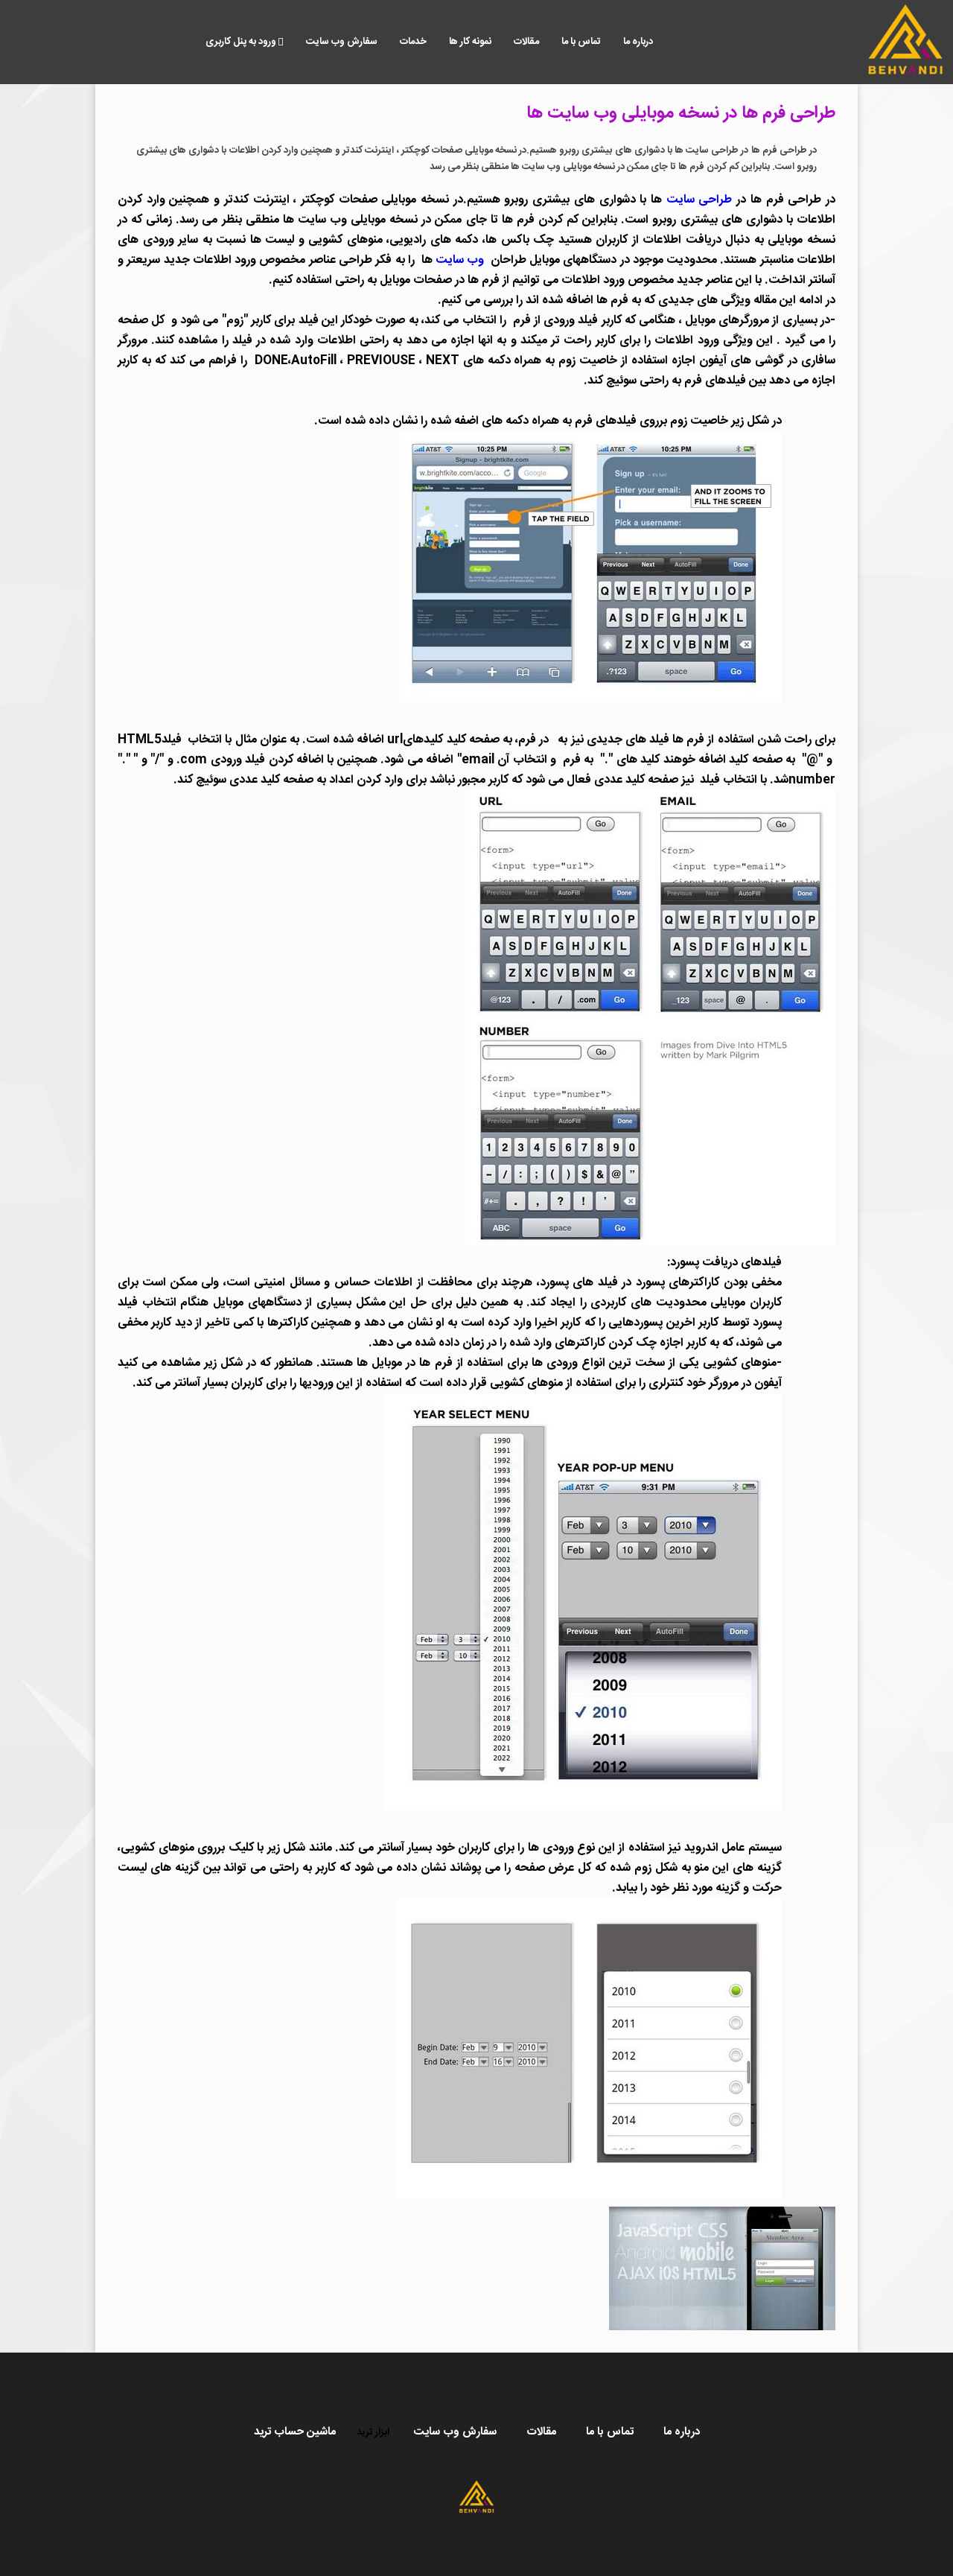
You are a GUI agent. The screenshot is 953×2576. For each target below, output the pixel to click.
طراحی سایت (699, 200)
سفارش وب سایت (342, 42)
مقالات (526, 42)
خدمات (413, 42)
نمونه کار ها (470, 42)
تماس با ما (581, 42)
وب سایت (459, 260)
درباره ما (638, 42)
